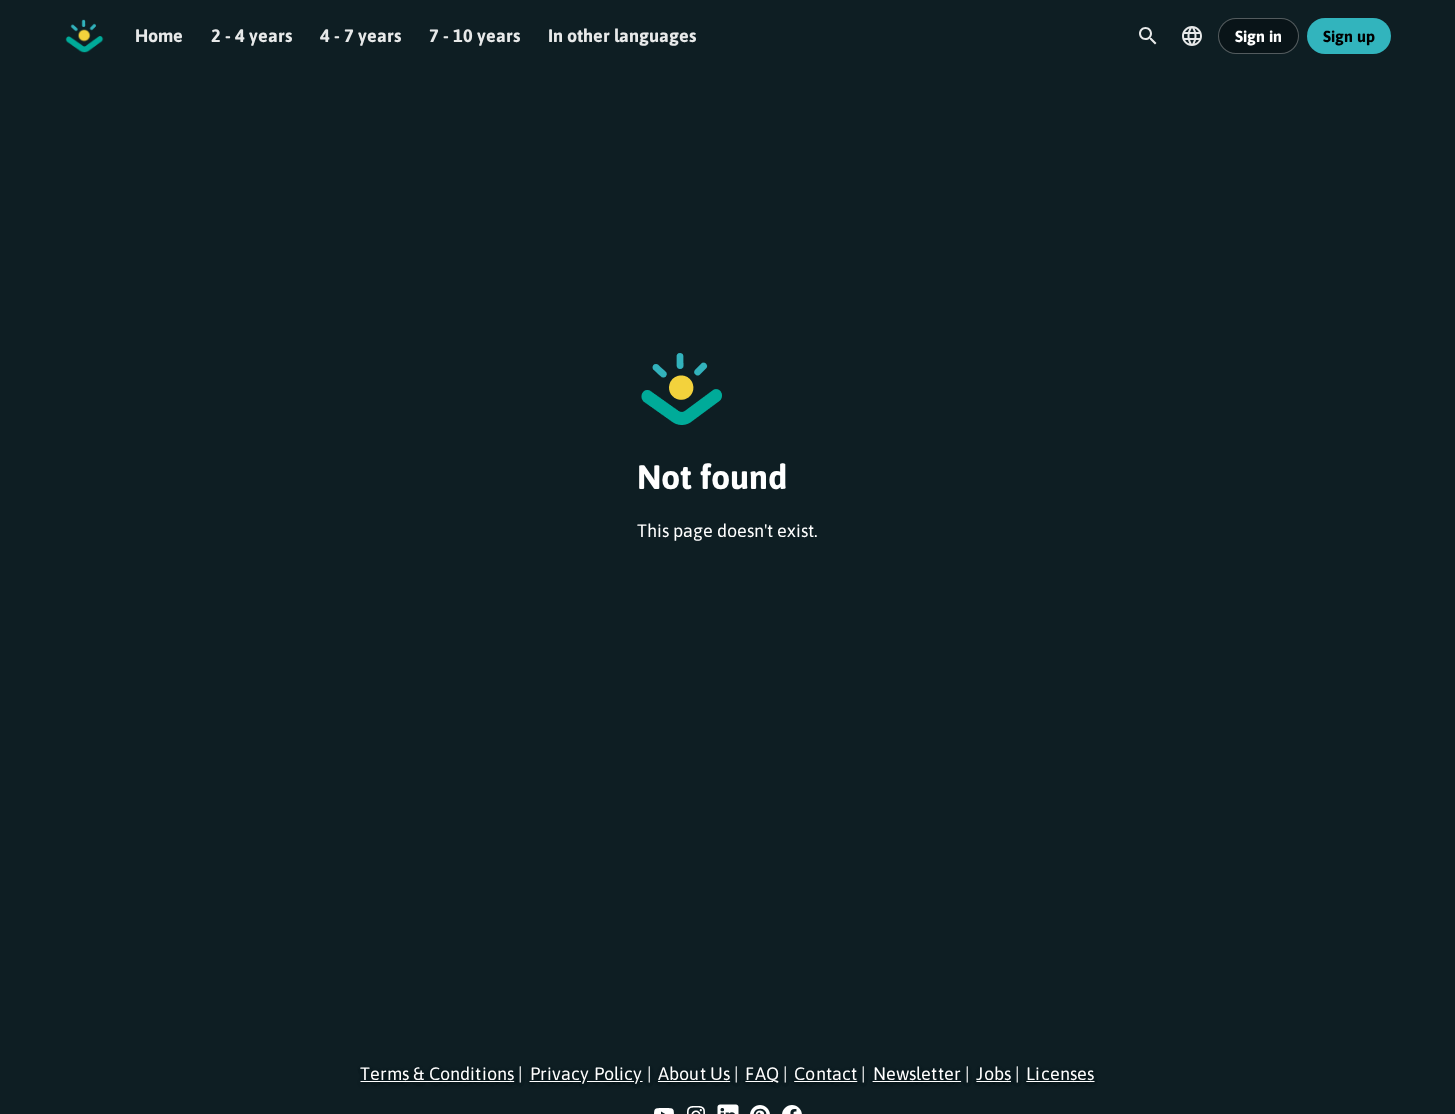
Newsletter (917, 1073)
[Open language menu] (1192, 36)
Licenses (1060, 1073)
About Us (694, 1073)
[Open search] (1148, 36)
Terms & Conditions (437, 1073)
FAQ (761, 1073)
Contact (825, 1073)
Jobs (993, 1073)
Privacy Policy (586, 1073)
